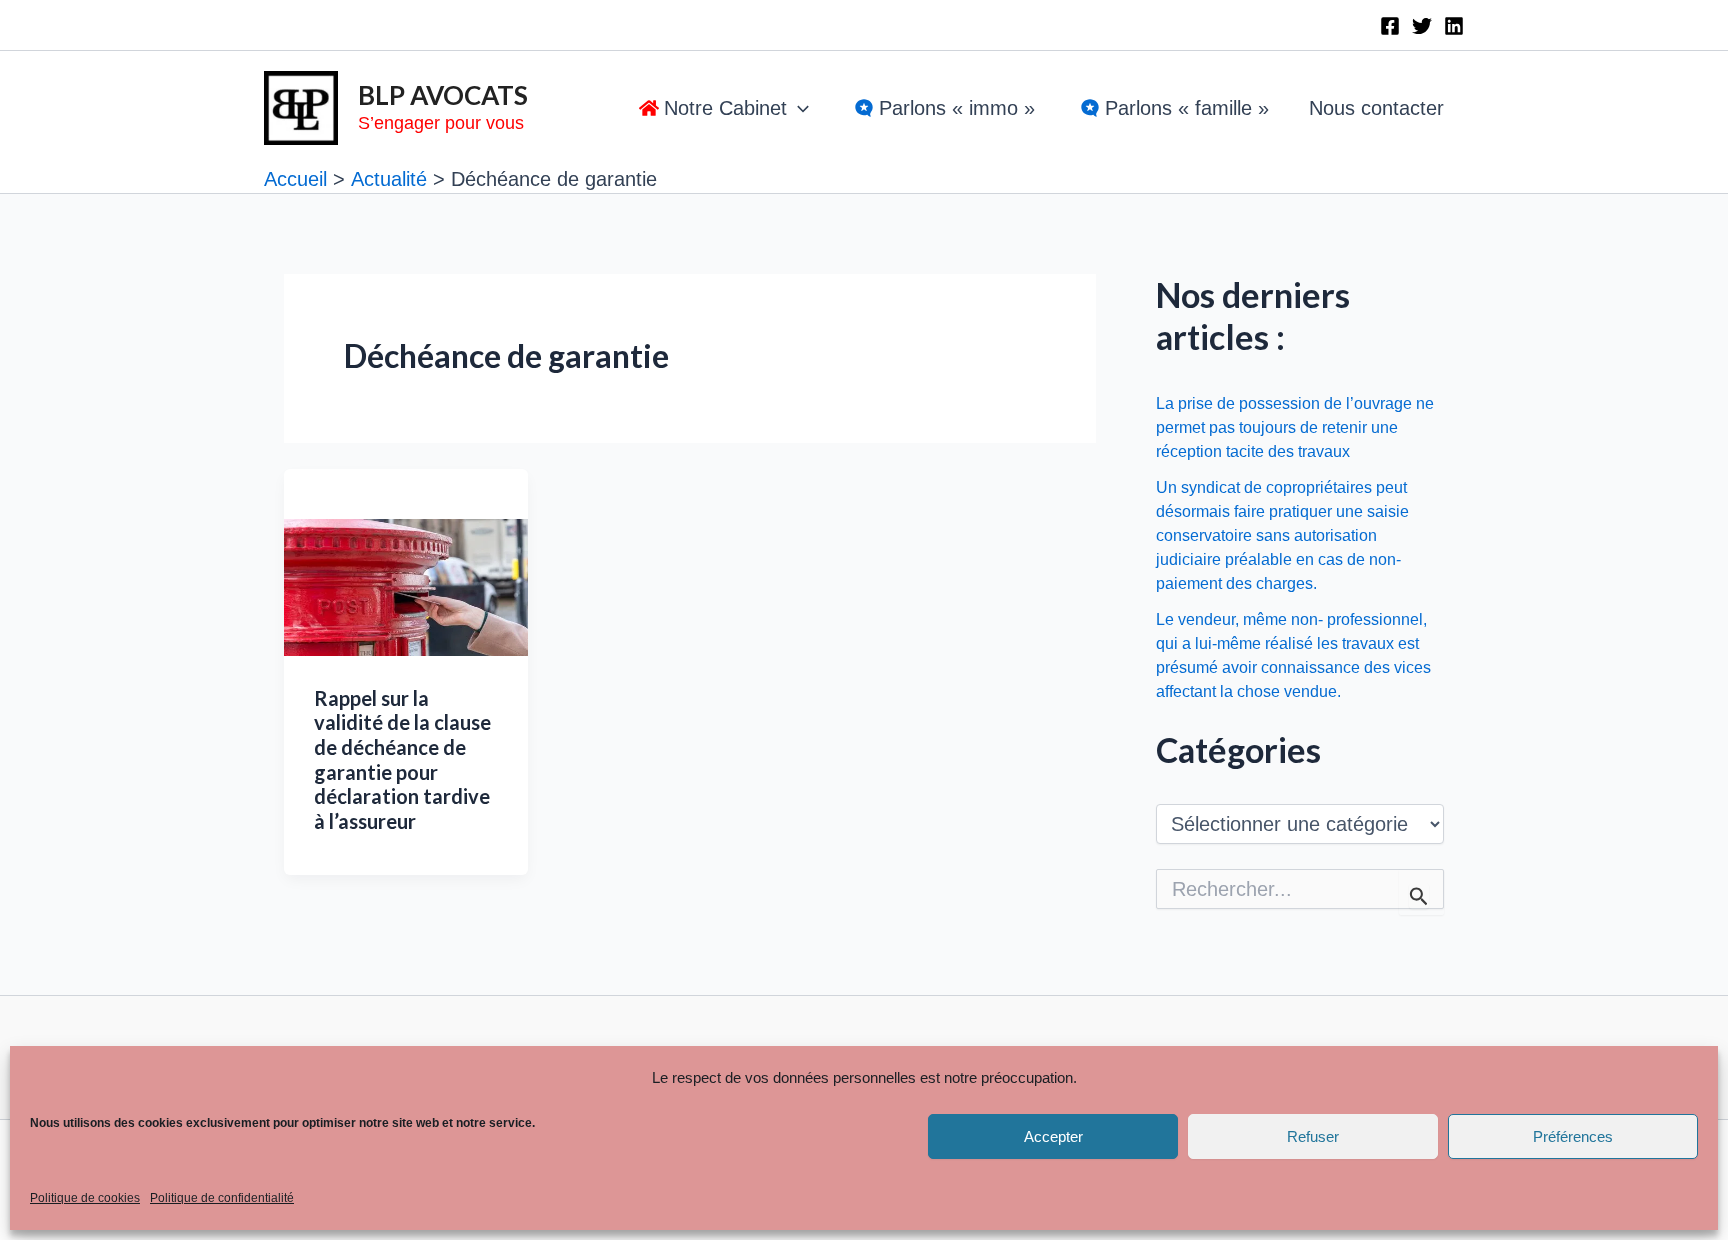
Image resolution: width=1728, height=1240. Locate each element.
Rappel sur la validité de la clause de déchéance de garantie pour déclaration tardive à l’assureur (402, 759)
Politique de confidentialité (222, 1198)
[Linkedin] (1454, 26)
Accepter (1053, 1136)
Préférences (1573, 1136)
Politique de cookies (85, 1198)
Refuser (1313, 1136)
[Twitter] (1422, 26)
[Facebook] (1390, 26)
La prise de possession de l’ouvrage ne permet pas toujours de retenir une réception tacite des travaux (1295, 427)
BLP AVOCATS (443, 95)
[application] (798, 108)
